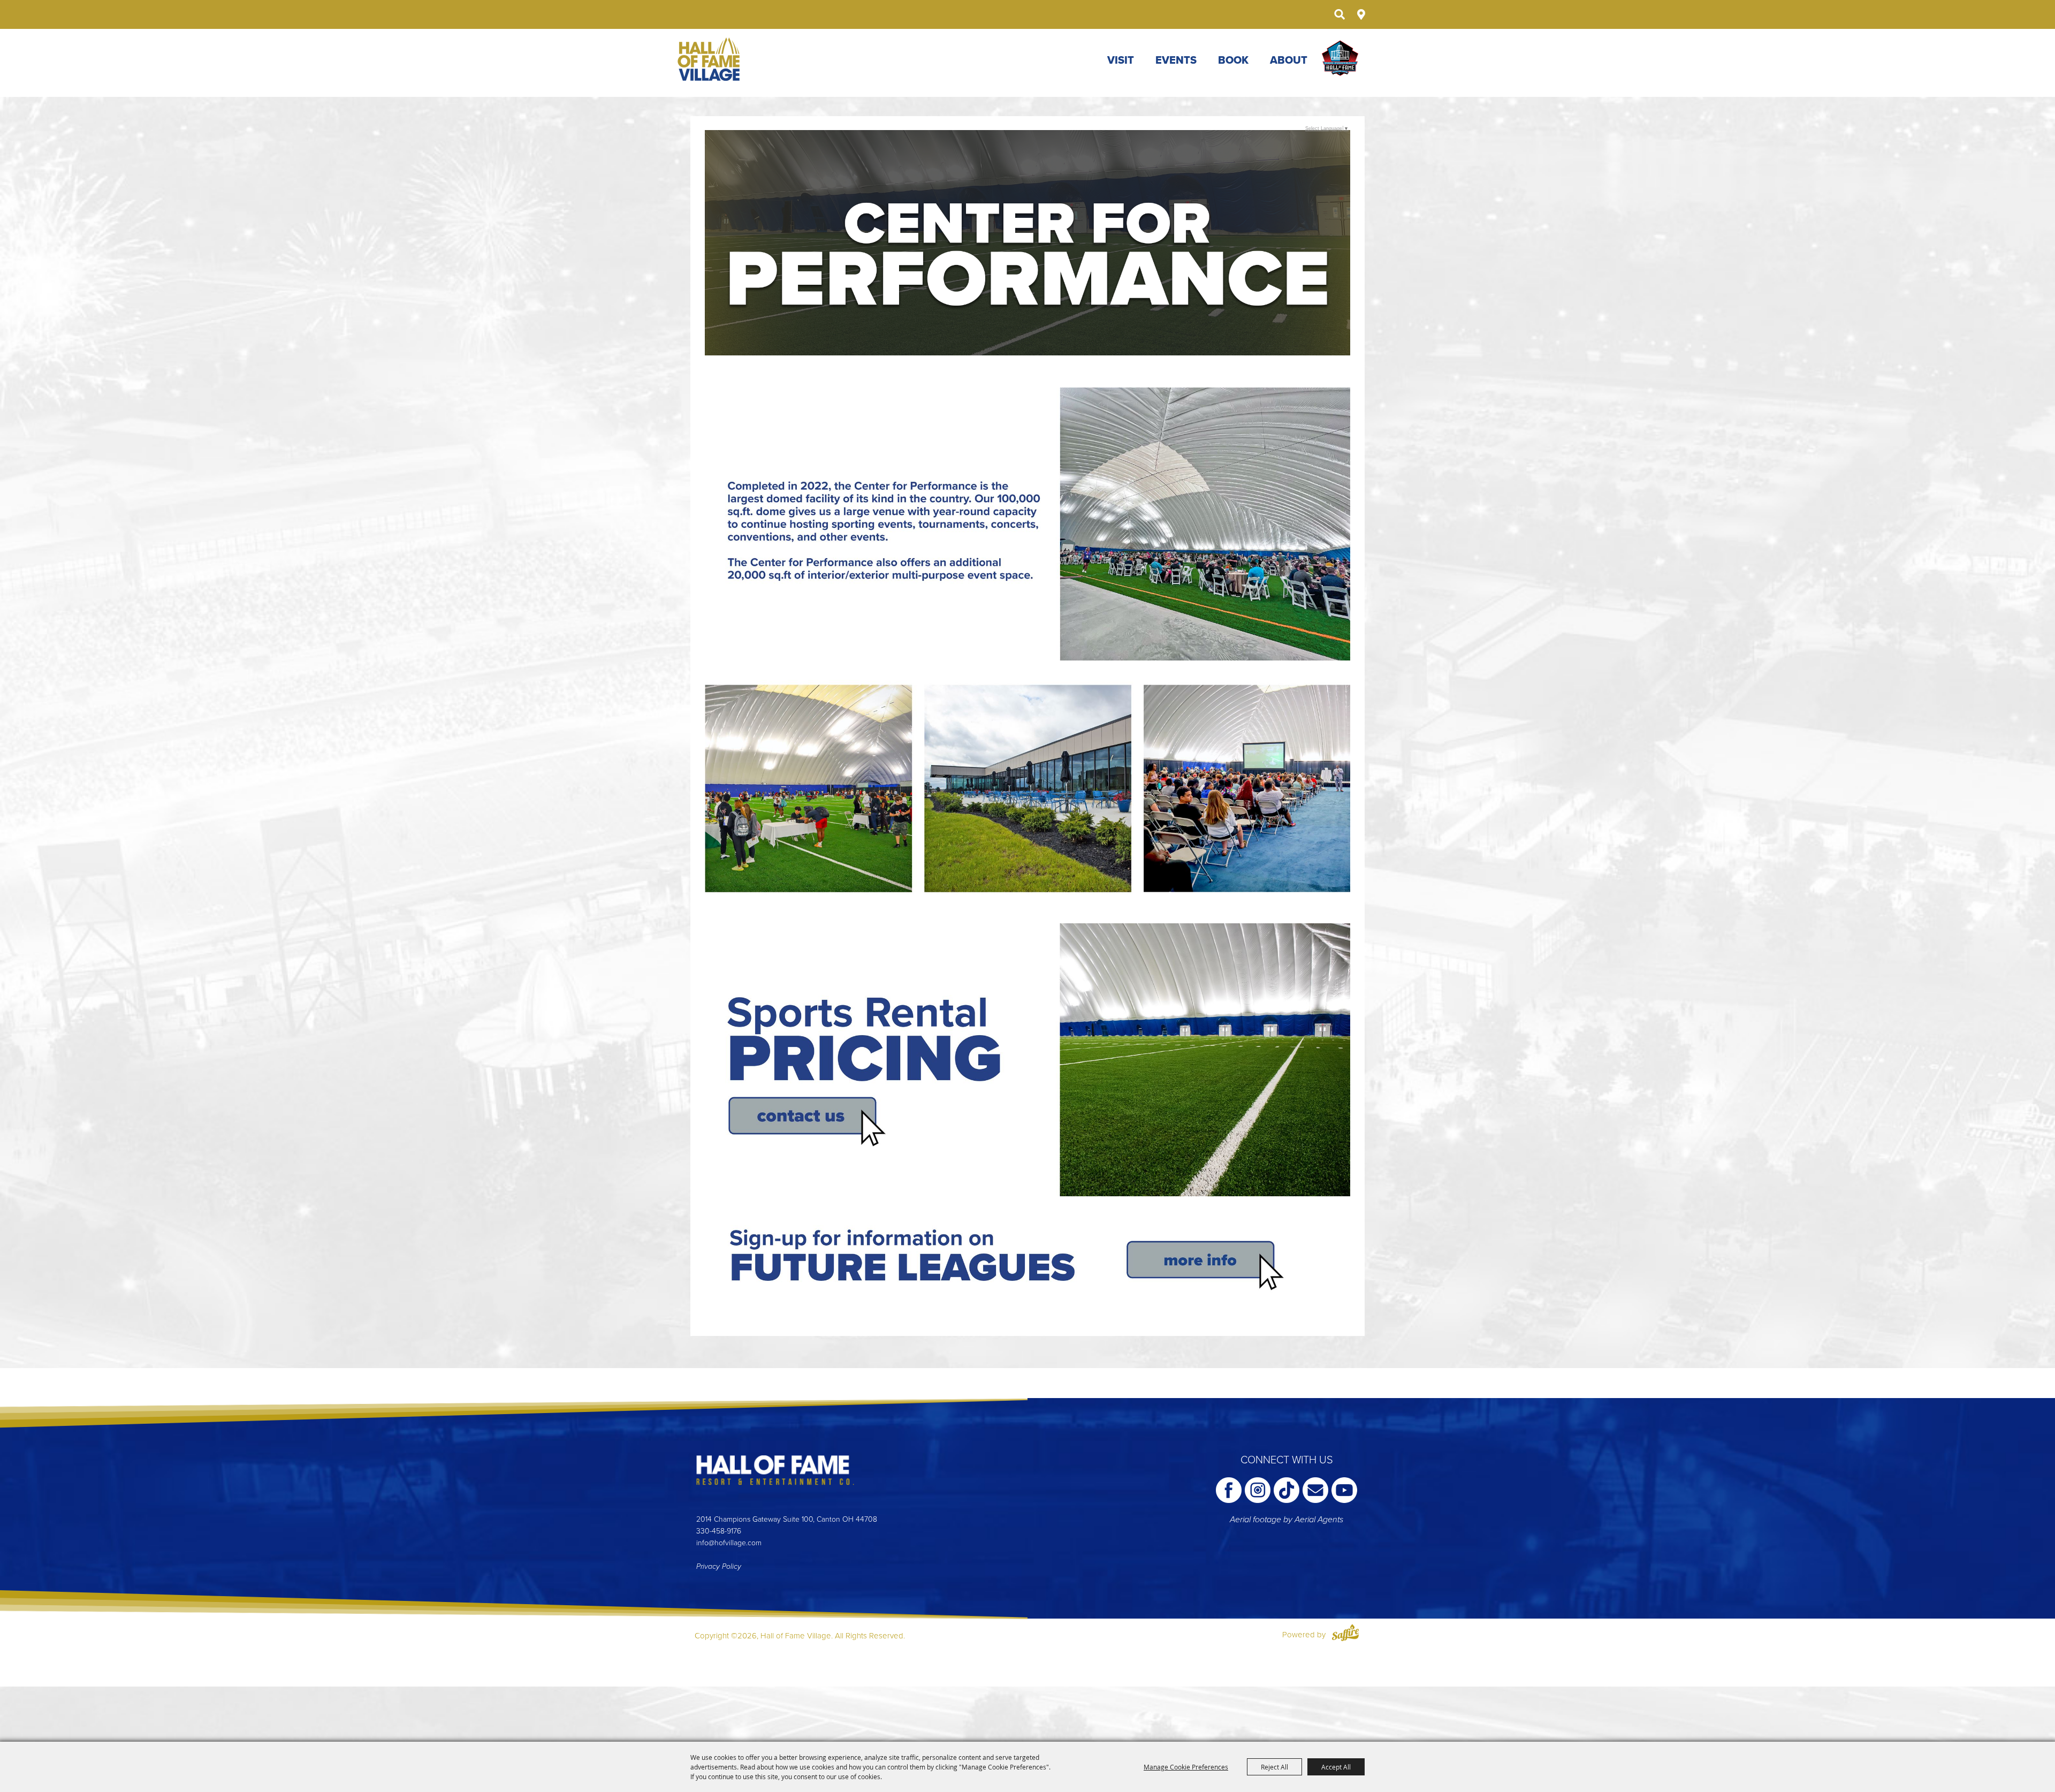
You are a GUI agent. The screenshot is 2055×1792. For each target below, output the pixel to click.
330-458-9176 (719, 1531)
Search (1339, 14)
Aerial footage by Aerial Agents (1287, 1520)
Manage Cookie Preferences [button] (1186, 1767)
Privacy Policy (719, 1566)
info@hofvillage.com (729, 1543)
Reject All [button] (1274, 1767)
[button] (1027, 526)
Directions (1361, 14)
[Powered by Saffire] (1345, 1635)
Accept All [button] (1336, 1767)
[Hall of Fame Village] (710, 59)
